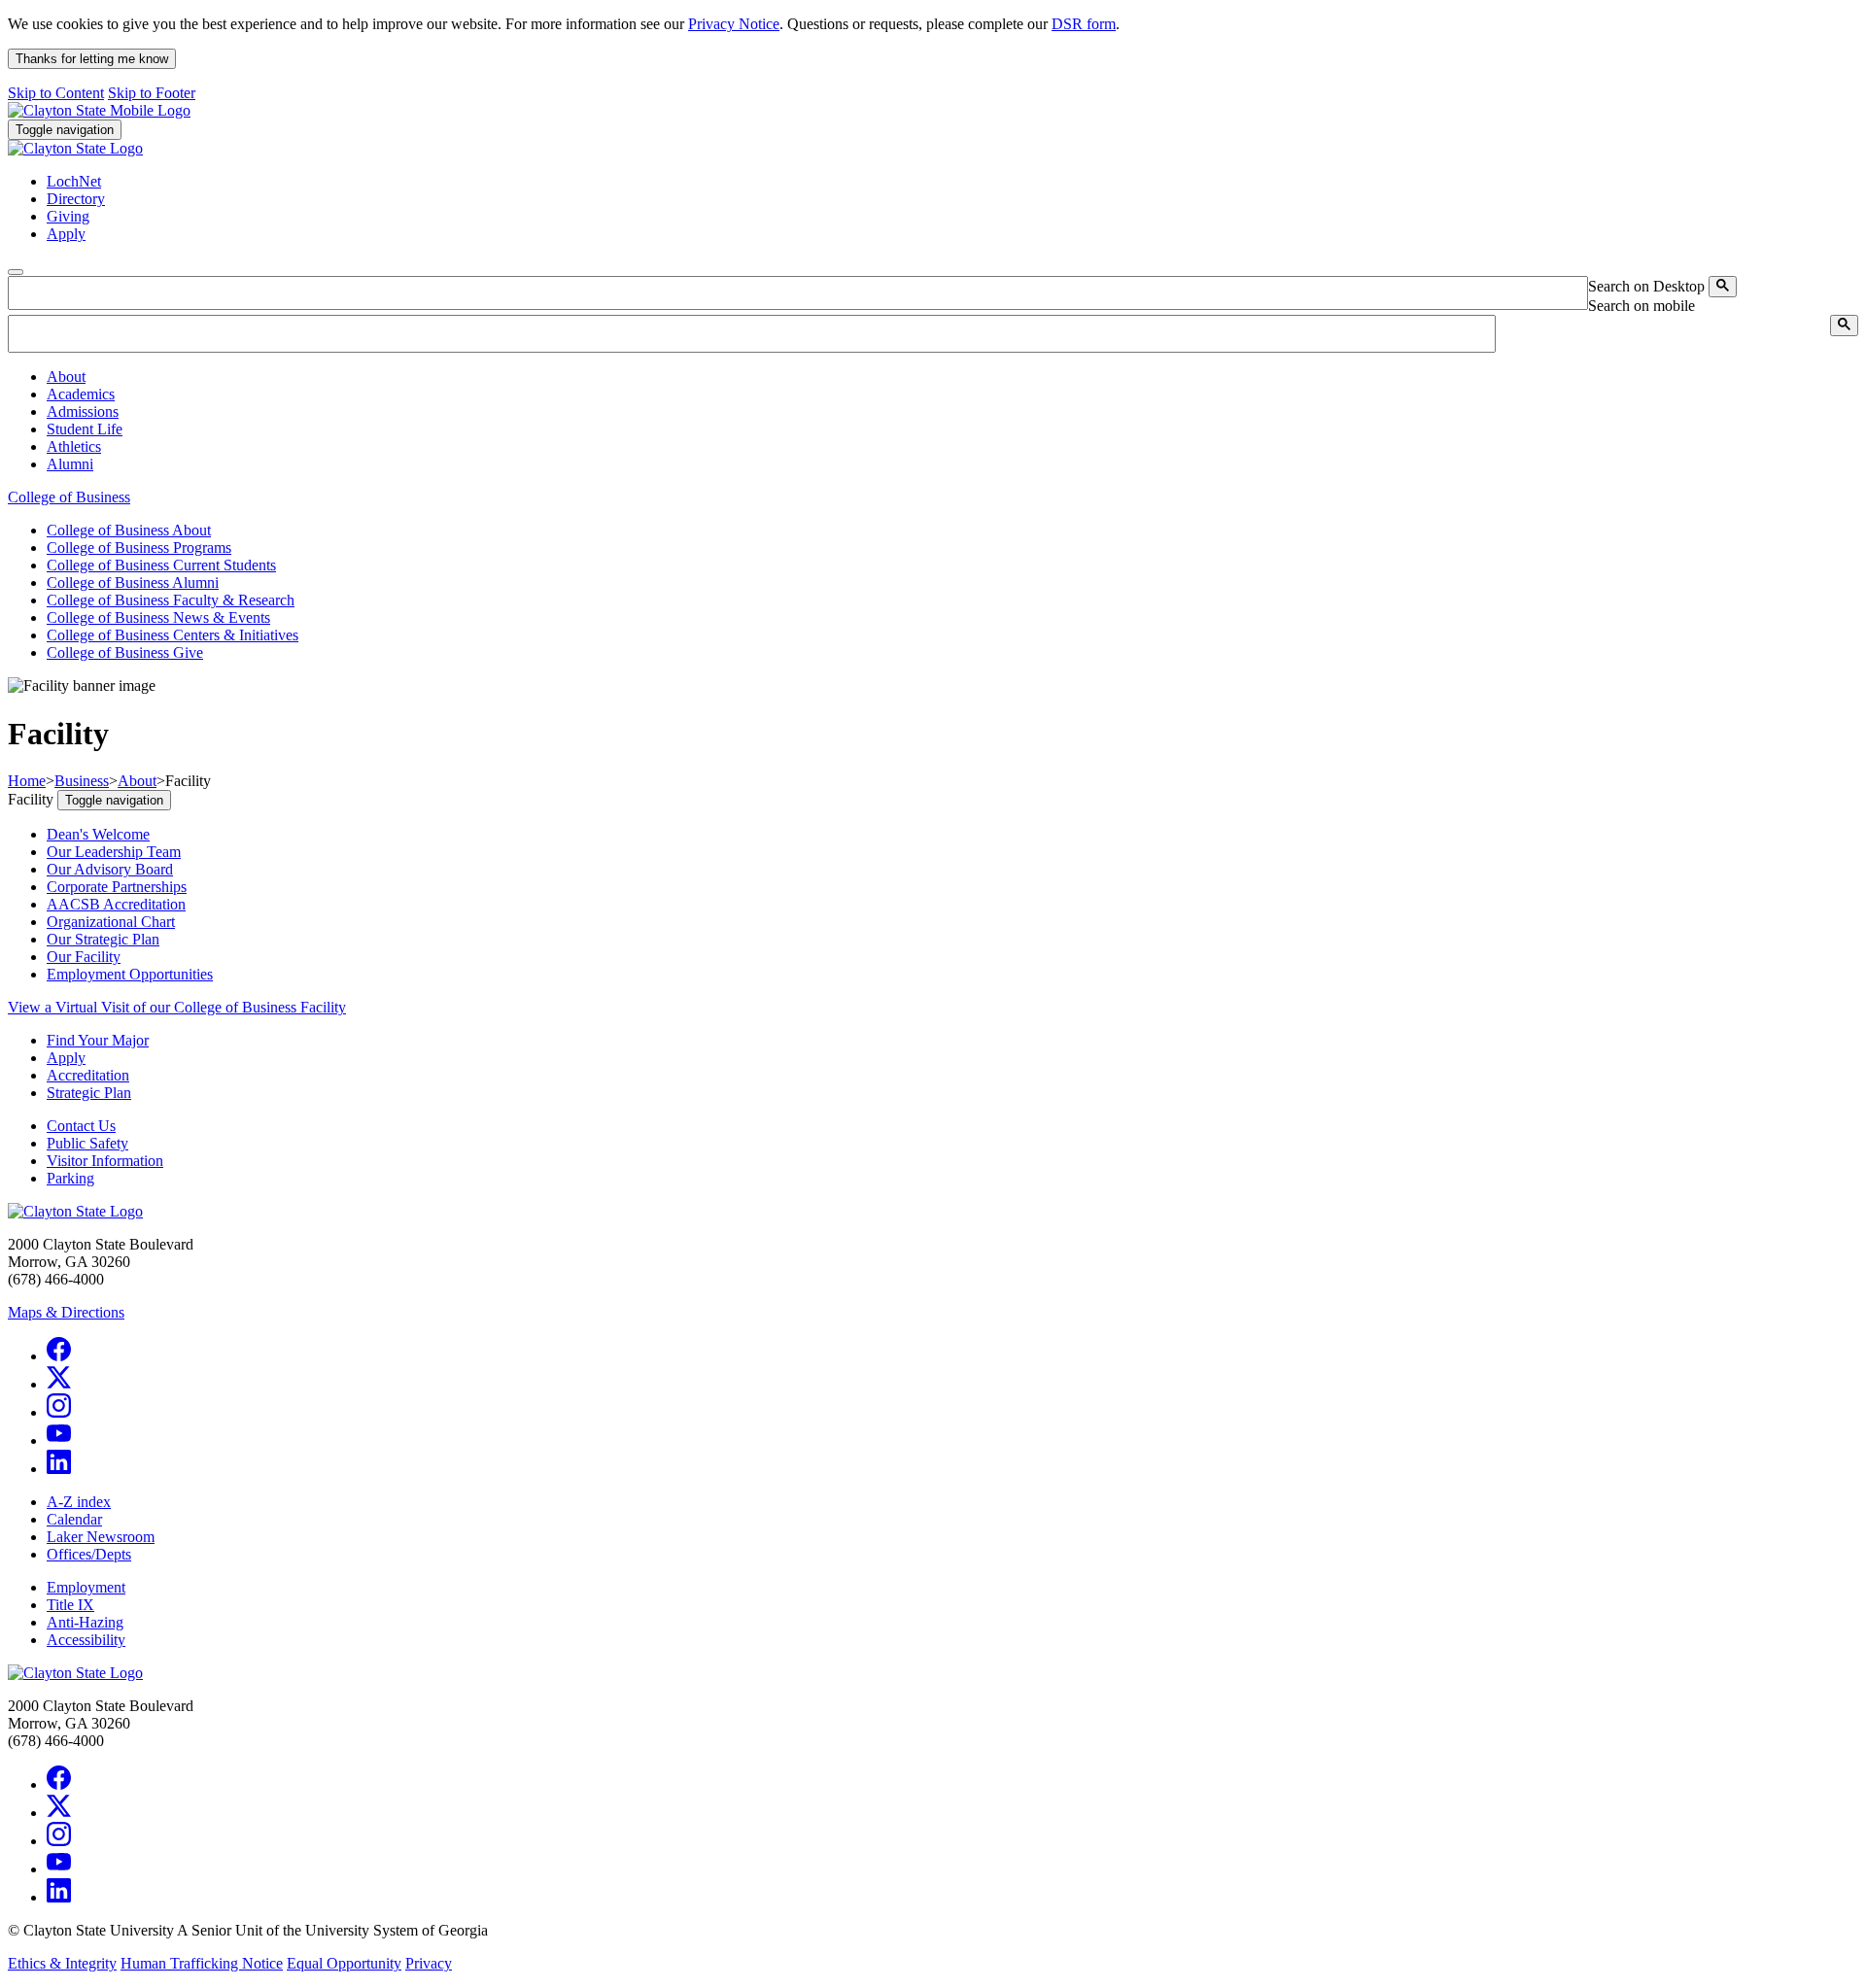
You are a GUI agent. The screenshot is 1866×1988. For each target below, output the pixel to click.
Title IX (70, 1605)
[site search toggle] (16, 272)
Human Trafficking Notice (202, 1963)
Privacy (429, 1963)
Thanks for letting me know (92, 59)
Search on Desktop (1646, 286)
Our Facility (84, 957)
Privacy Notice (734, 24)
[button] (66, 377)
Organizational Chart (111, 922)
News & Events (158, 617)
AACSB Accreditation (116, 904)
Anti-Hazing (85, 1622)
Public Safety (87, 1143)
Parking (70, 1178)
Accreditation (88, 1075)
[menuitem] (952, 377)
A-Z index (79, 1502)
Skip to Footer (152, 93)
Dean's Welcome (98, 834)
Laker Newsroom (101, 1537)
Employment (86, 1587)
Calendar (74, 1519)
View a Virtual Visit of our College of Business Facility (177, 1007)
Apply (66, 1058)
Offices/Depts (89, 1554)
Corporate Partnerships (117, 887)
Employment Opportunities (130, 974)
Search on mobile (1641, 306)
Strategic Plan (89, 1093)
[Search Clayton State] (1723, 287)
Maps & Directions (66, 1312)
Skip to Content (56, 93)
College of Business (69, 497)
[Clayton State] (99, 110)
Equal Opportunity (344, 1963)
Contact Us (81, 1126)
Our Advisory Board (110, 869)
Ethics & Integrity (62, 1963)
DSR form (1084, 24)
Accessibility (86, 1640)
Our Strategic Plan (103, 939)
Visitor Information (105, 1161)
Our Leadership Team (114, 852)
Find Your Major (98, 1040)
